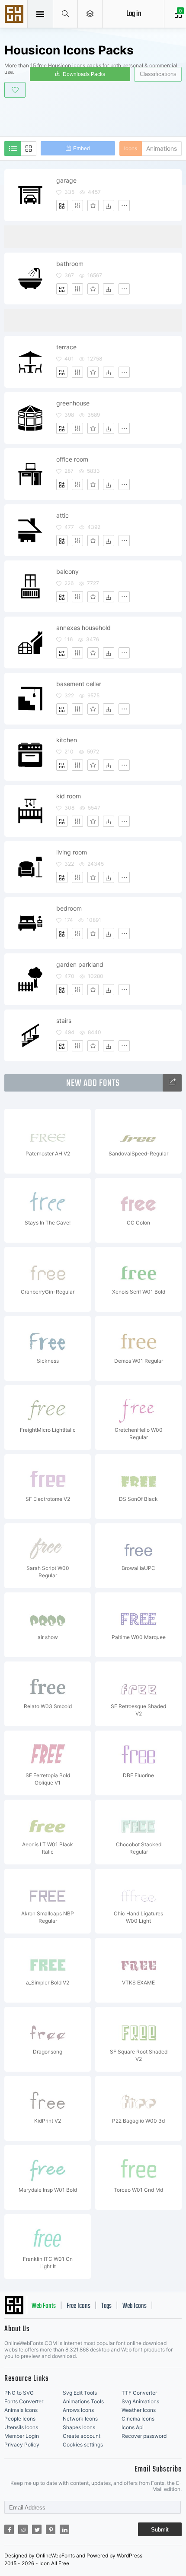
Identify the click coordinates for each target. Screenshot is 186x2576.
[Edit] (77, 206)
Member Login (22, 2436)
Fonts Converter (24, 2401)
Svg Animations (140, 2401)
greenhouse (73, 403)
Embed (82, 149)
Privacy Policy (22, 2445)
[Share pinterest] (51, 2529)
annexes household (83, 628)
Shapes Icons (79, 2427)
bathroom (70, 264)
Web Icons (135, 2306)
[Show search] (66, 14)
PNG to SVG (19, 2393)
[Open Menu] (90, 14)
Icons (131, 148)
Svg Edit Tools (80, 2393)
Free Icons (79, 2306)
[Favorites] (93, 206)
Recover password (144, 2436)
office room (72, 459)
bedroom (69, 908)
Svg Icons (15, 15)
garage (66, 180)
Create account (82, 2436)
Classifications (158, 74)
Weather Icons (139, 2410)
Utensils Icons (21, 2427)
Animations (162, 148)
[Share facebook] (9, 2529)
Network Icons (80, 2419)
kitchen (67, 740)
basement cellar (79, 684)
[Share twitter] (37, 2529)
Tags (106, 2306)
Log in (134, 14)
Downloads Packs (84, 74)
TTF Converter (139, 2393)
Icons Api (133, 2427)
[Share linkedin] (64, 2529)
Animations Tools (83, 2401)
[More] (124, 206)
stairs (64, 1021)
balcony (67, 571)
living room (72, 852)
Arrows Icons (78, 2410)
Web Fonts (44, 2306)
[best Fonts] (172, 1083)
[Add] (62, 206)
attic (63, 515)
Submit (160, 2530)
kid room (69, 796)
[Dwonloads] (109, 206)
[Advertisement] (95, 116)
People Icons (20, 2419)
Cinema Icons (138, 2419)
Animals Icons (21, 2410)
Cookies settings (83, 2445)
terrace (66, 347)
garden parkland (80, 964)
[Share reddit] (23, 2529)
